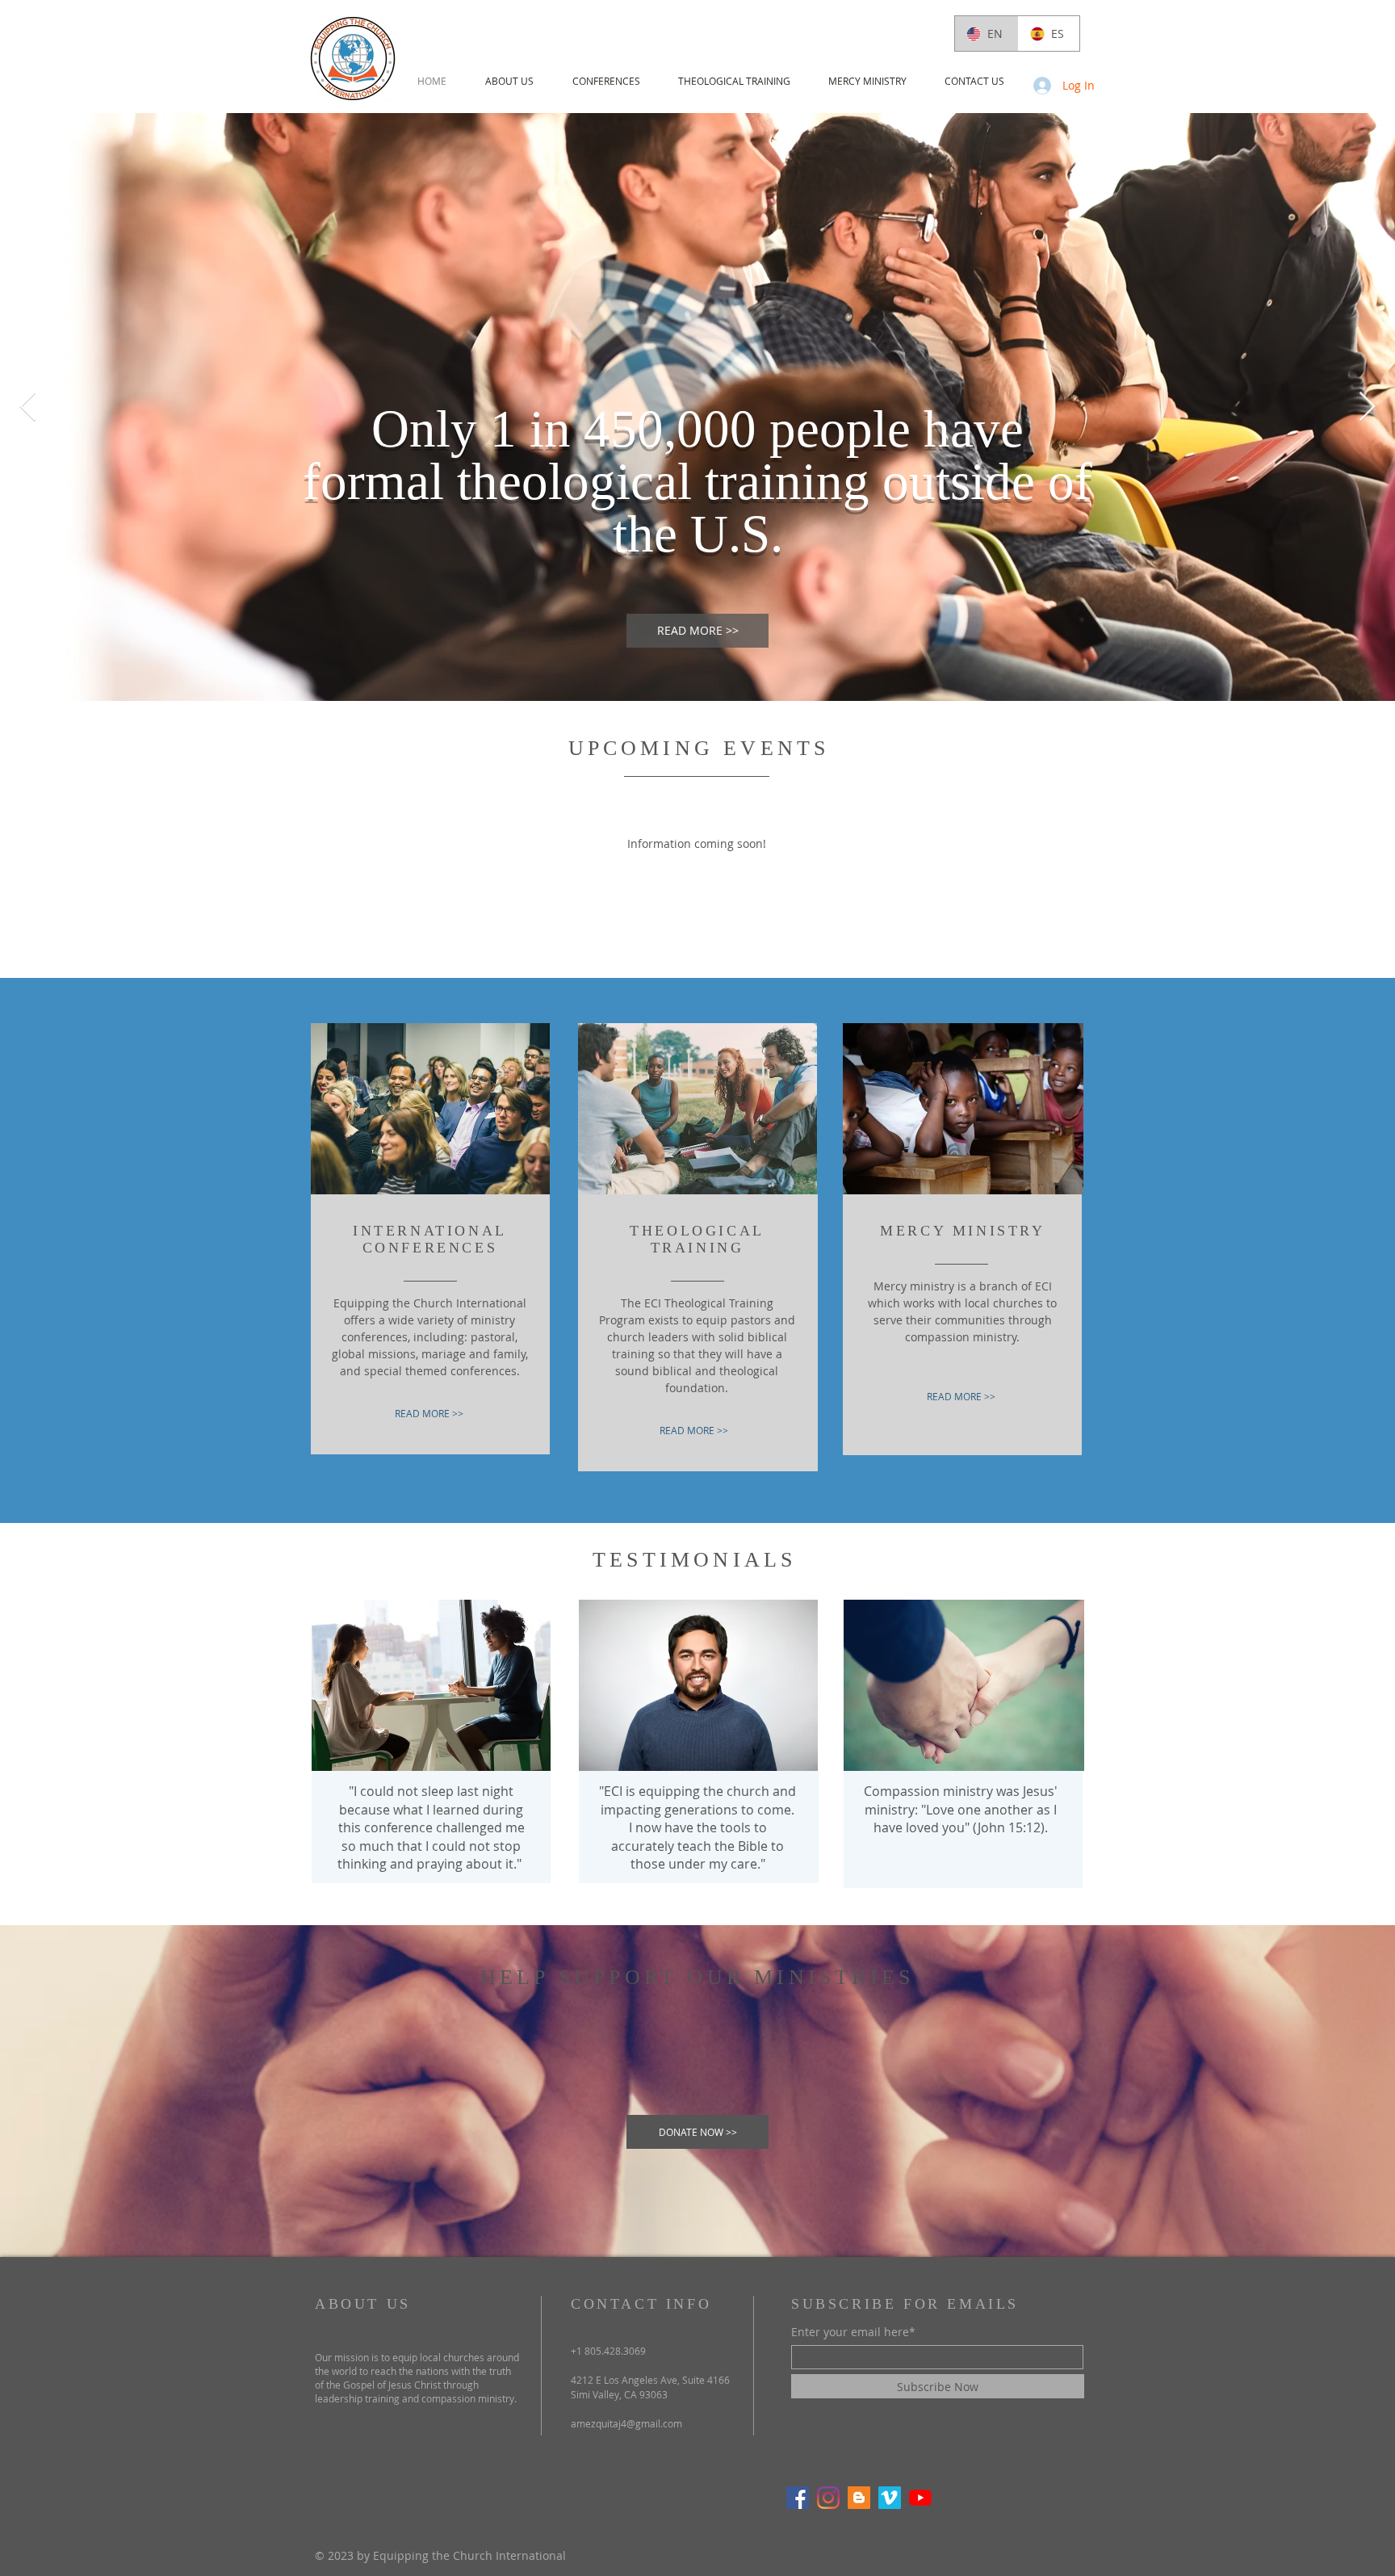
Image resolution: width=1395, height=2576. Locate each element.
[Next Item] (1367, 407)
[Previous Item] (28, 407)
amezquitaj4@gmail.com (626, 2423)
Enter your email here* (853, 2332)
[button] (509, 81)
